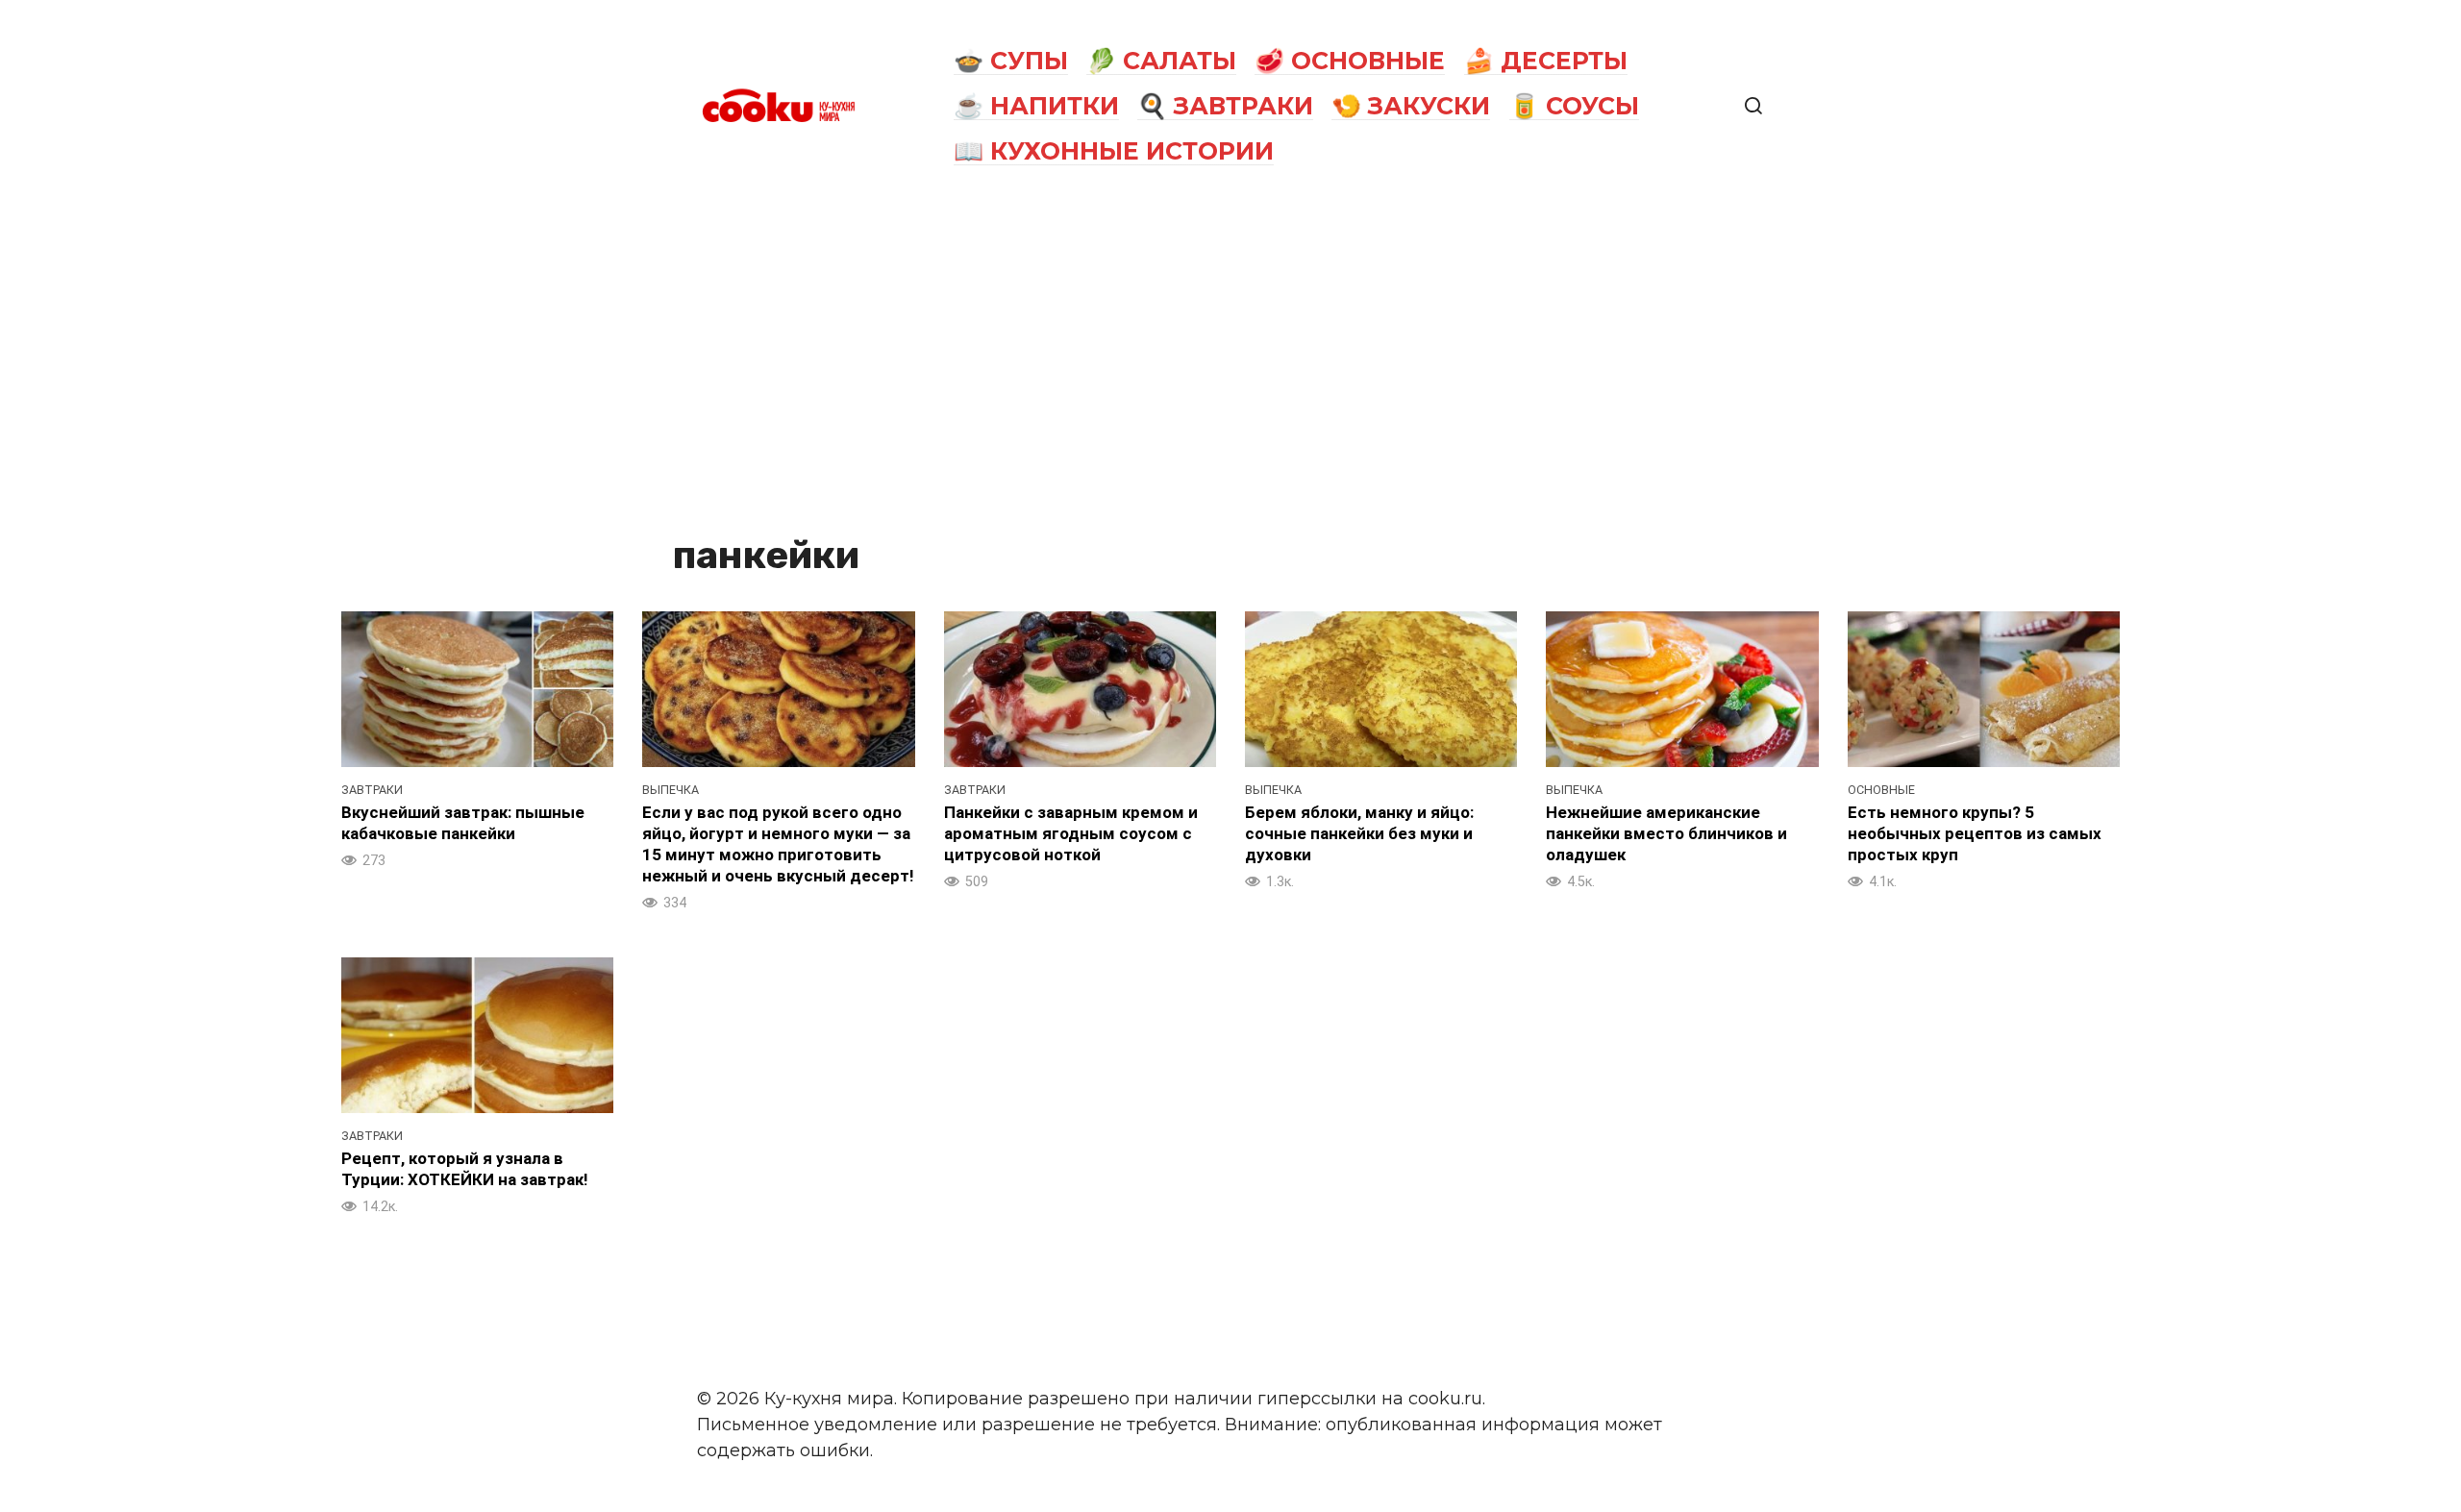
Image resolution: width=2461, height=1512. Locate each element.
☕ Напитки (1036, 106)
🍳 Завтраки (1225, 106)
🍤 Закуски (1411, 106)
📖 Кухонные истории (1114, 151)
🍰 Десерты (1546, 61)
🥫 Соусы (1574, 106)
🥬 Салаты (1161, 61)
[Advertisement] (1230, 358)
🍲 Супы (1011, 61)
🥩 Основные (1350, 61)
